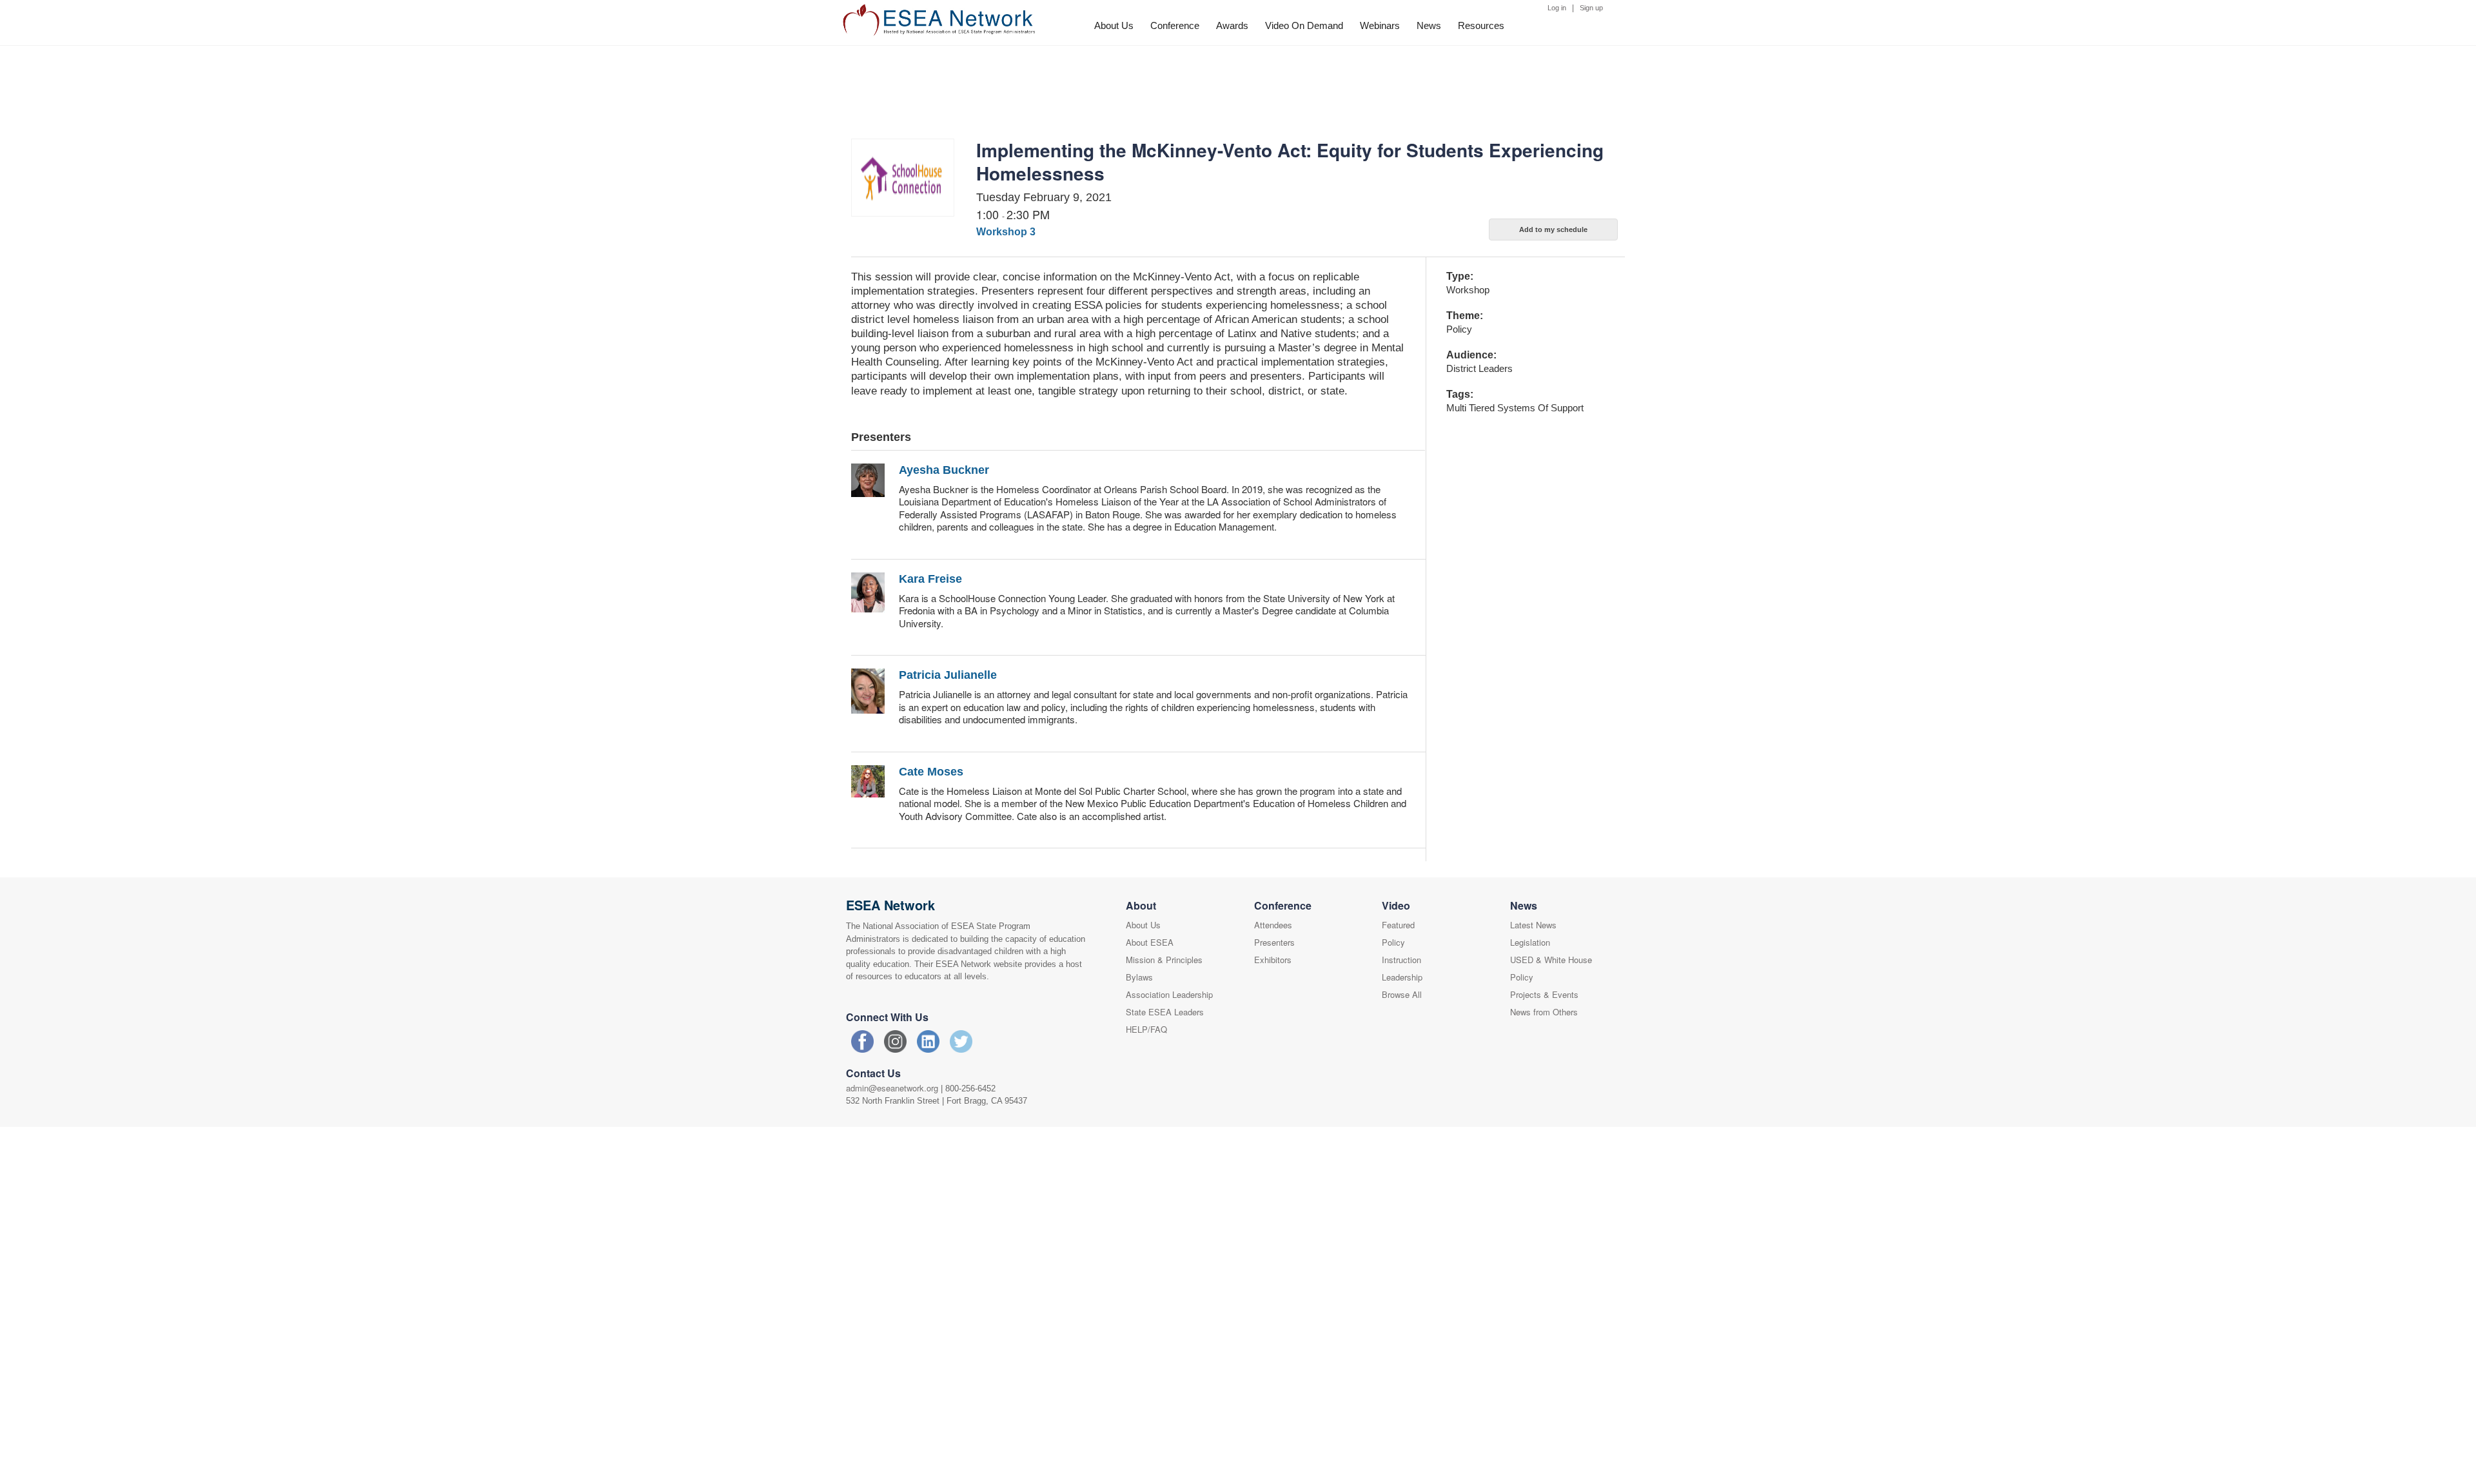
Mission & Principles (1164, 960)
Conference (1175, 25)
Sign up (1591, 8)
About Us (1114, 25)
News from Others (1544, 1012)
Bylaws (1139, 977)
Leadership (1402, 977)
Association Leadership (1169, 994)
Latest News (1533, 925)
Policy (1393, 942)
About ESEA (1150, 942)
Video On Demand (1304, 25)
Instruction (1401, 960)
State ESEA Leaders (1165, 1012)
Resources (1481, 25)
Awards (1232, 25)
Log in (1557, 8)
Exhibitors (1273, 960)
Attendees (1273, 925)
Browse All (1402, 994)
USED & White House (1551, 960)
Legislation (1530, 942)
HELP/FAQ (1146, 1029)
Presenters (1274, 942)
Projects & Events (1544, 994)
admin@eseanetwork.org (892, 1088)
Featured (1398, 925)
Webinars (1380, 25)
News (1429, 25)
